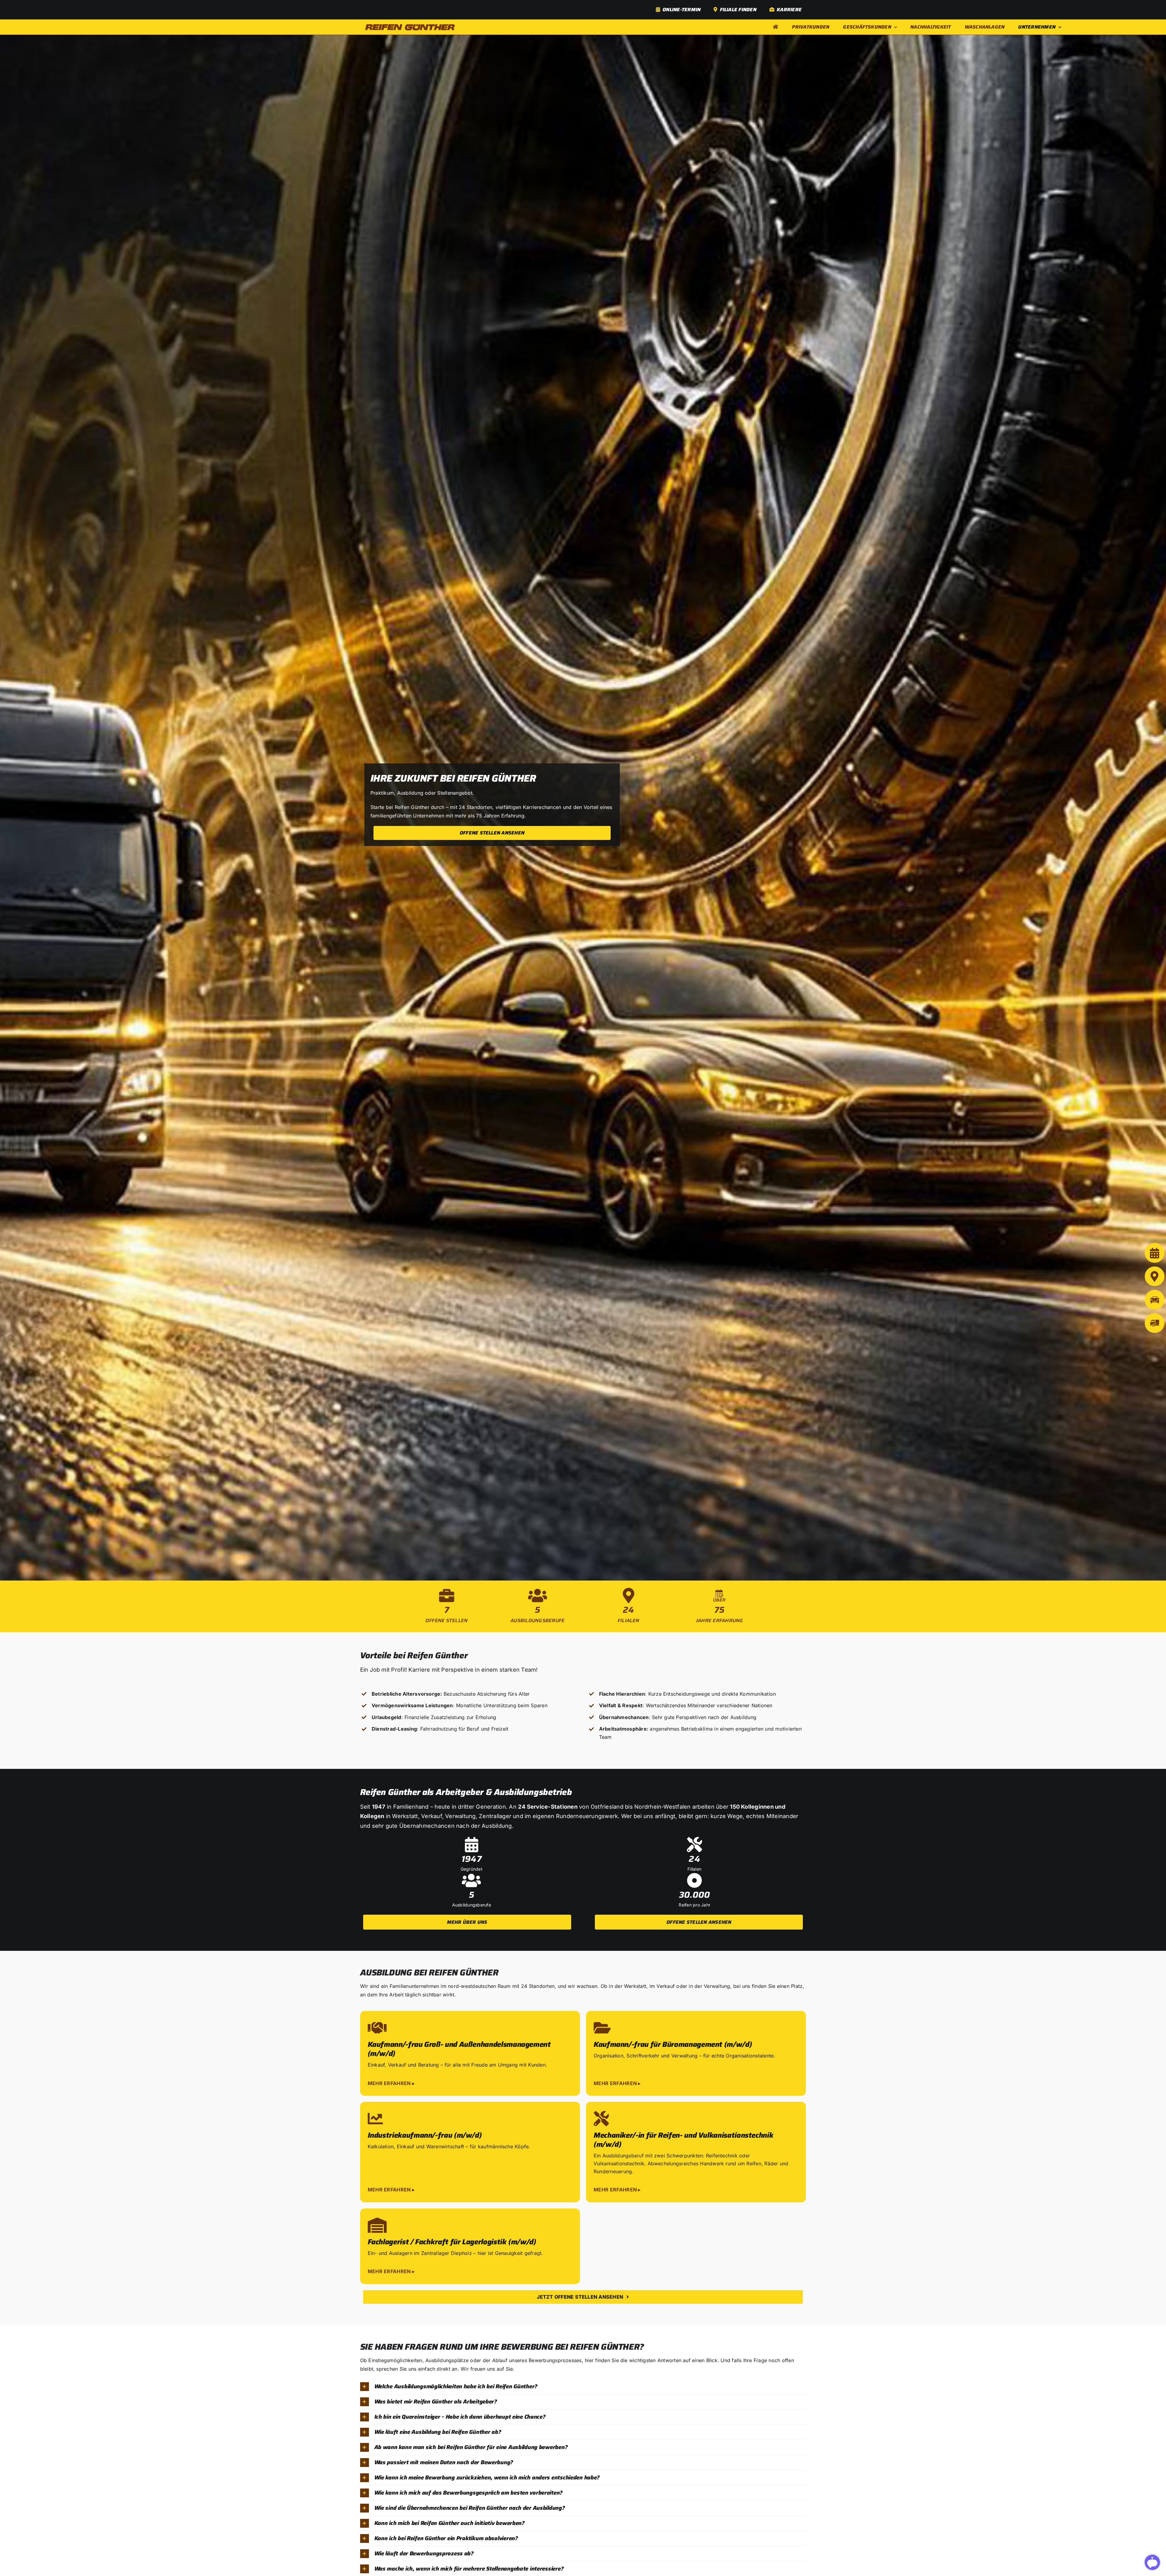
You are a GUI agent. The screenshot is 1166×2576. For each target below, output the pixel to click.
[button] (470, 2053)
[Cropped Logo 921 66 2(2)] (410, 26)
